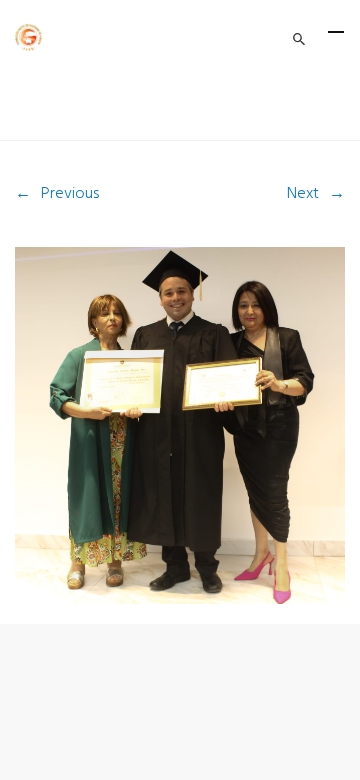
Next (303, 194)
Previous (70, 194)
